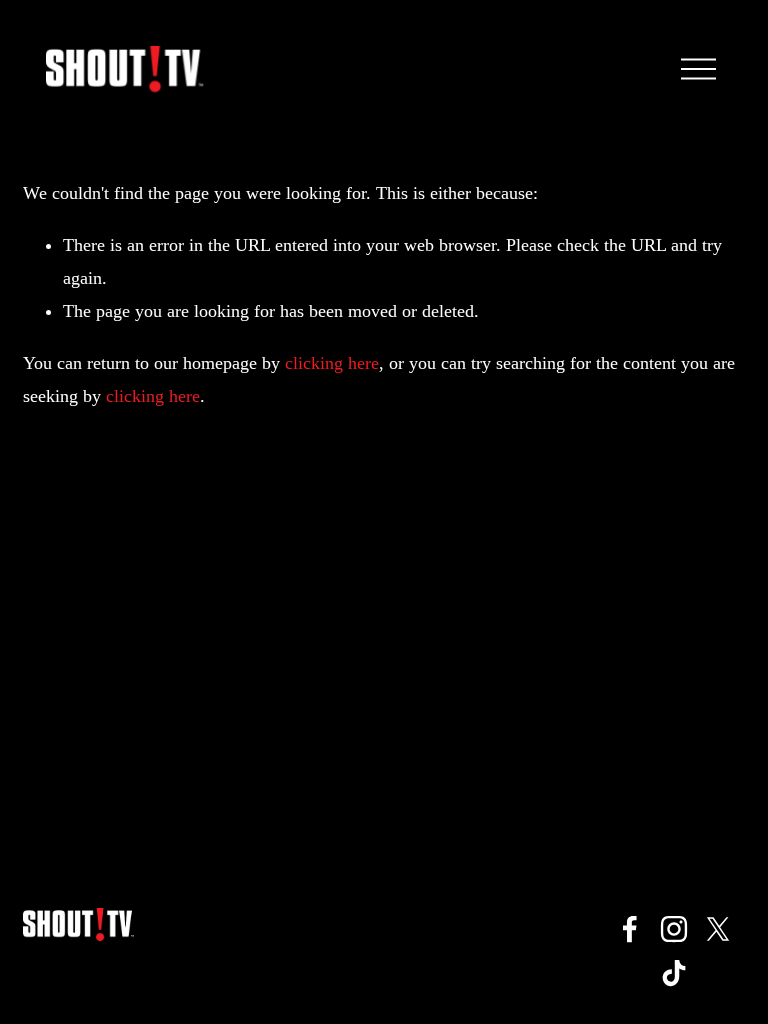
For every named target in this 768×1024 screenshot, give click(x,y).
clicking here (332, 363)
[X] (718, 929)
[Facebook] (630, 929)
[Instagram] (674, 929)
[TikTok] (674, 973)
